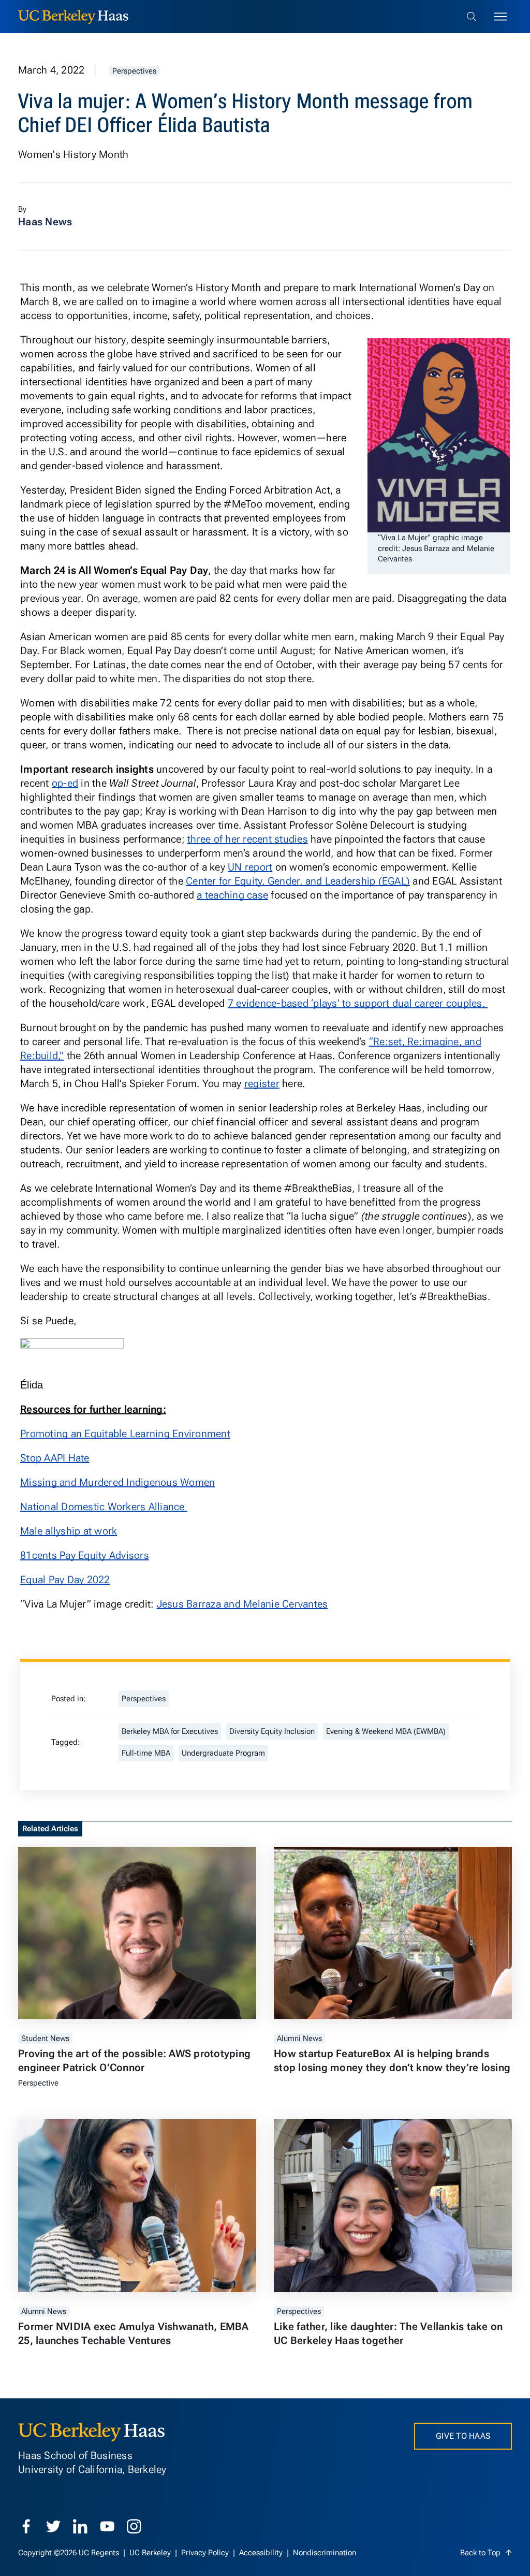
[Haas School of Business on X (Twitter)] (53, 2526)
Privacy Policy (206, 2553)
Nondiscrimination (325, 2553)
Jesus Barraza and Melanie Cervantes (242, 1604)
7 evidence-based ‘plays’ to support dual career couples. (358, 1003)
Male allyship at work (69, 1531)
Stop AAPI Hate (55, 1458)
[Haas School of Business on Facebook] (26, 2526)
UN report (250, 867)
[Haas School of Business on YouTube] (107, 2526)
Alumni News (299, 2038)
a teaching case (232, 895)
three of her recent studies (248, 839)
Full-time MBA (146, 1753)
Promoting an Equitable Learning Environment (125, 1434)
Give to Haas (463, 2436)
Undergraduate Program (223, 1753)
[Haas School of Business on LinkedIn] (80, 2526)
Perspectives (134, 71)
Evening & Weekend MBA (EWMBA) (386, 1731)
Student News (45, 2038)
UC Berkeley (151, 2553)
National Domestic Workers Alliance (104, 1507)
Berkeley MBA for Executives (170, 1731)
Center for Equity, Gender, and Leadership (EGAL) (298, 881)
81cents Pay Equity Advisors (85, 1555)
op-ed (65, 783)
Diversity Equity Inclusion (272, 1731)
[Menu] (500, 17)
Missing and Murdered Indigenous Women (117, 1482)
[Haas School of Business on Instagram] (134, 2526)
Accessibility (262, 2553)
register (262, 1083)
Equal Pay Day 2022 (65, 1580)
